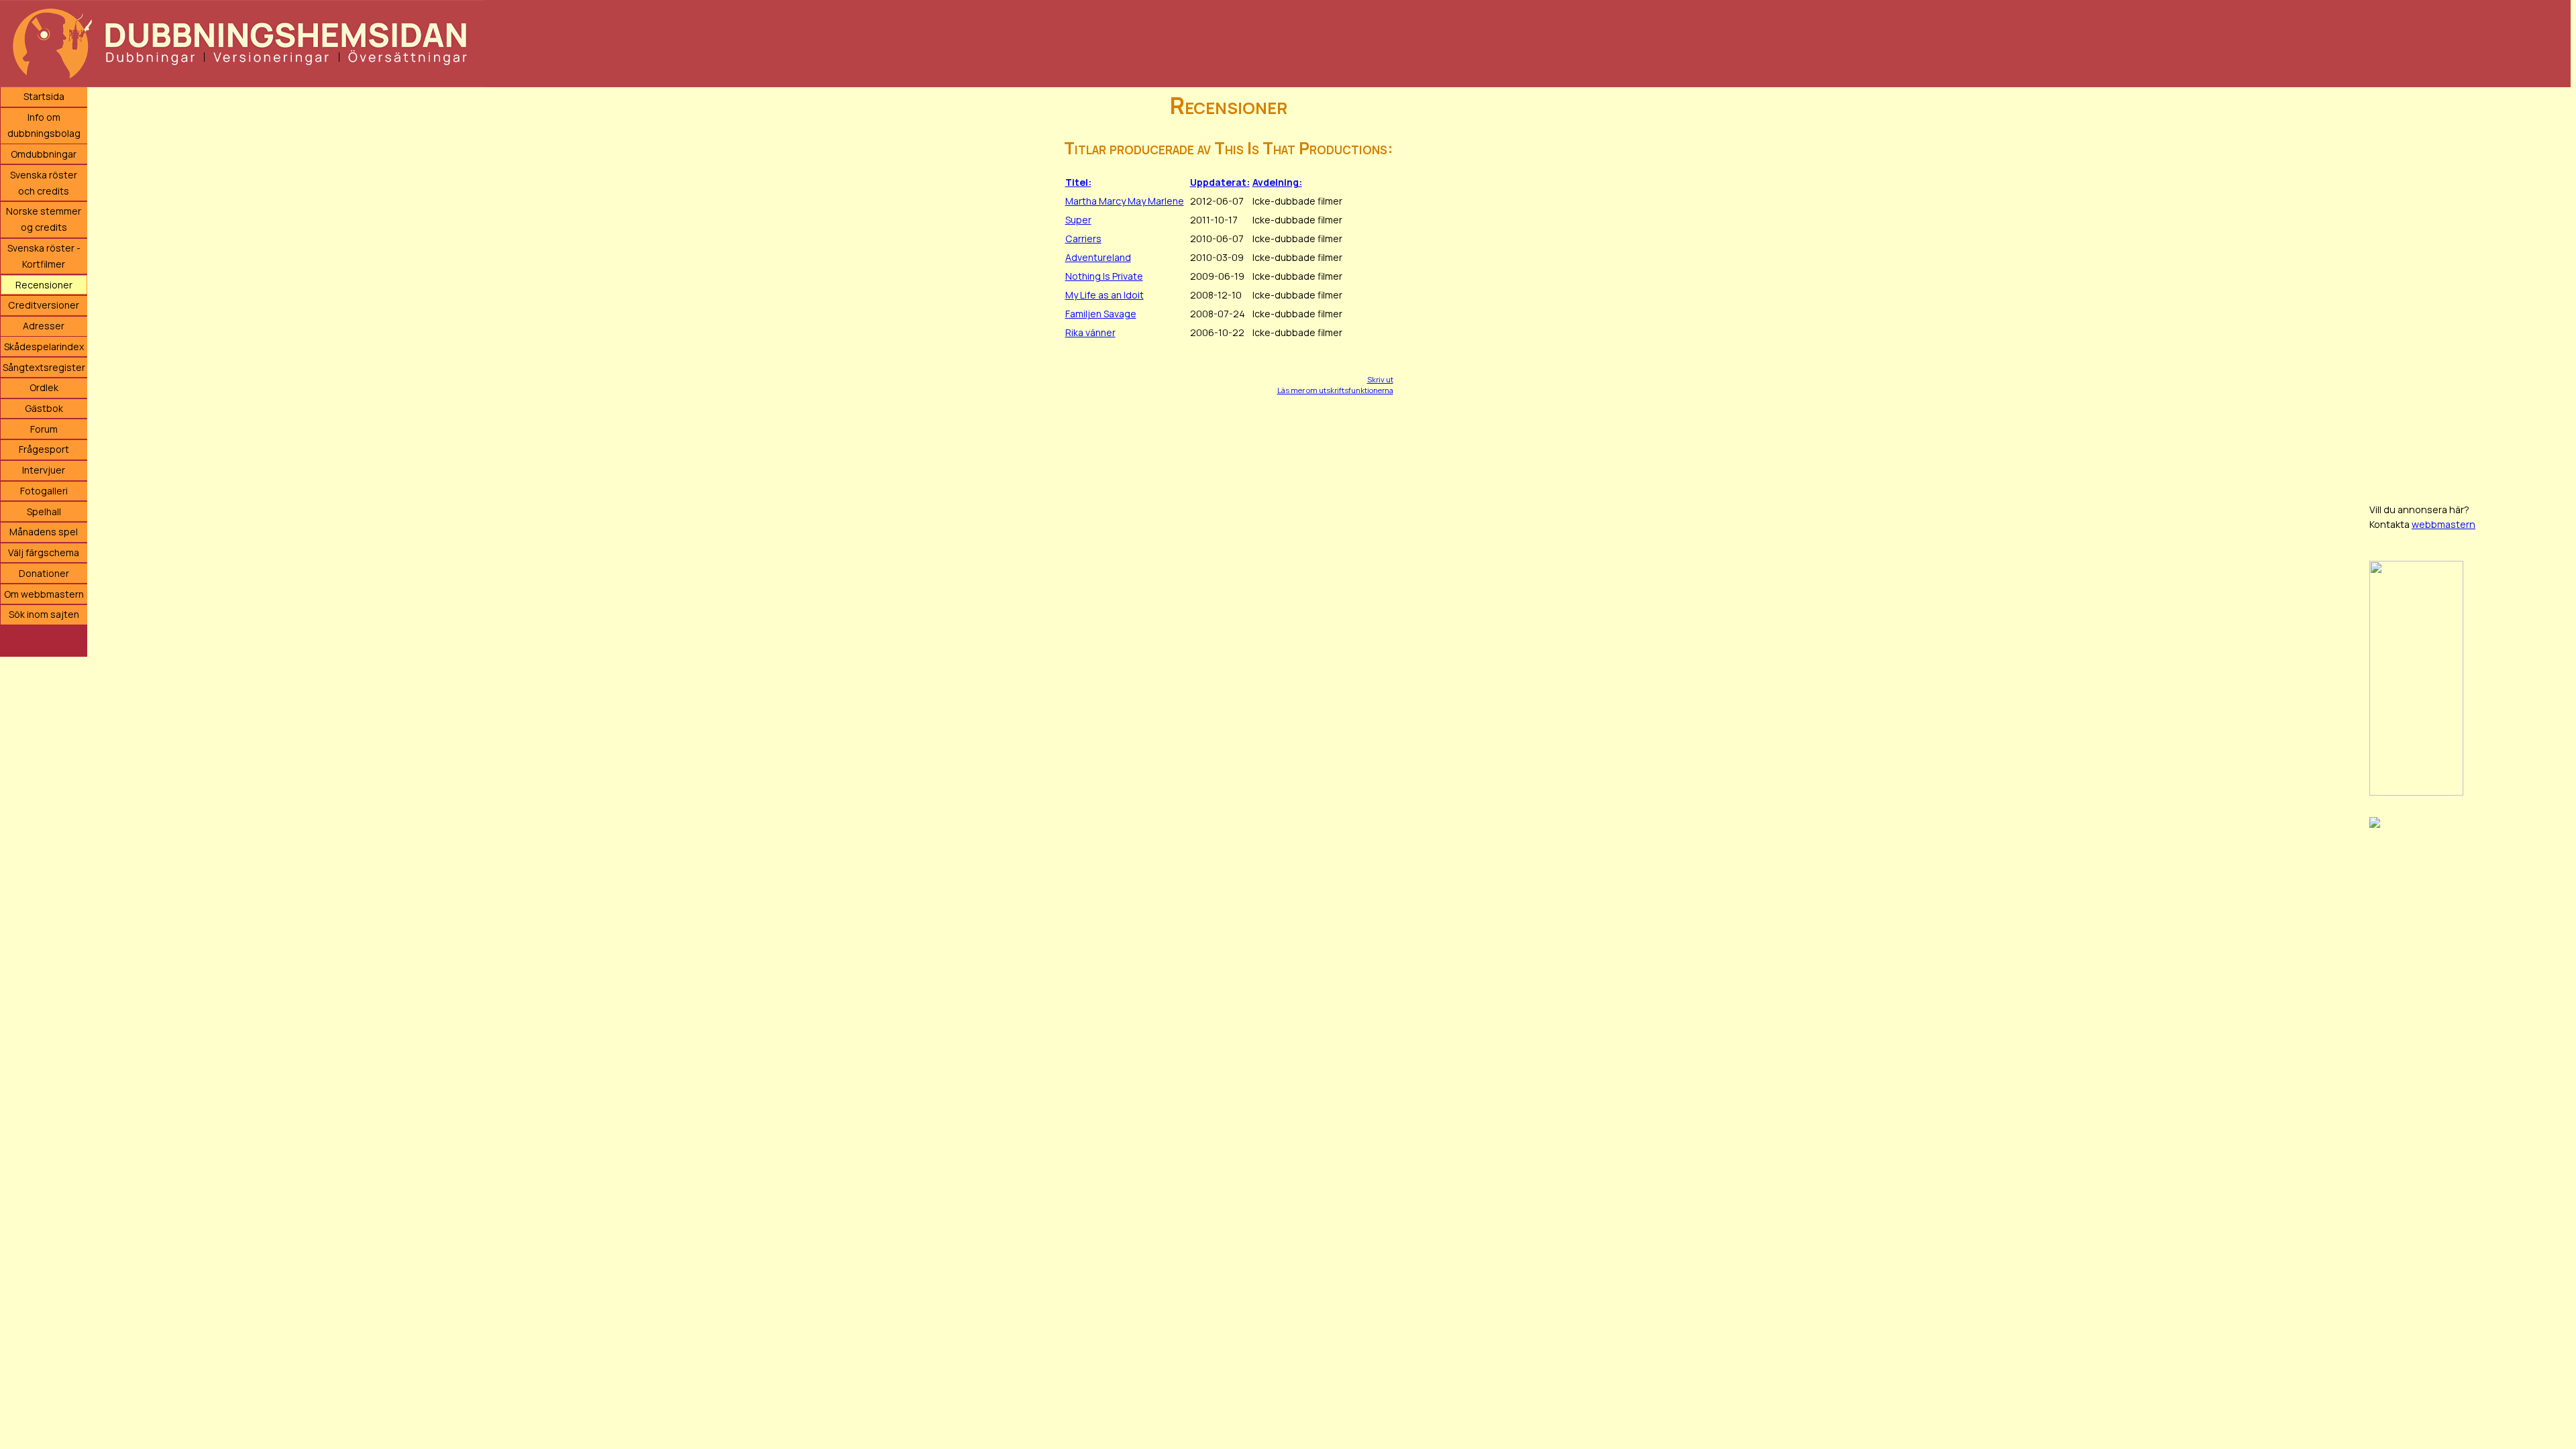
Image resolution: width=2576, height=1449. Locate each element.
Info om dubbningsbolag (44, 125)
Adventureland (1098, 257)
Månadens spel (44, 532)
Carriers (1083, 238)
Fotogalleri (44, 491)
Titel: (1078, 182)
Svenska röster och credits (44, 183)
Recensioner (44, 285)
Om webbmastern (44, 594)
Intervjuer (44, 470)
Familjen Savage (1101, 314)
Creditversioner (44, 305)
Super (1078, 220)
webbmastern (2444, 524)
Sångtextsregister (44, 367)
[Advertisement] (2470, 288)
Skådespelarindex (44, 346)
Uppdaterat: (1220, 182)
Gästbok (44, 408)
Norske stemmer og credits (44, 219)
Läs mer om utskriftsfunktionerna (1335, 390)
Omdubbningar (44, 154)
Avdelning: (1277, 182)
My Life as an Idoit (1105, 295)
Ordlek (44, 387)
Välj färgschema (44, 552)
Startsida (44, 96)
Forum (44, 429)
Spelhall (44, 512)
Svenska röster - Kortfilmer (44, 256)
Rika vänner (1090, 332)
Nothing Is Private (1104, 276)
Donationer (44, 573)
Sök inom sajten (44, 614)
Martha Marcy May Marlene (1125, 201)
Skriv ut (1380, 379)
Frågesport (44, 449)
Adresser (44, 326)
